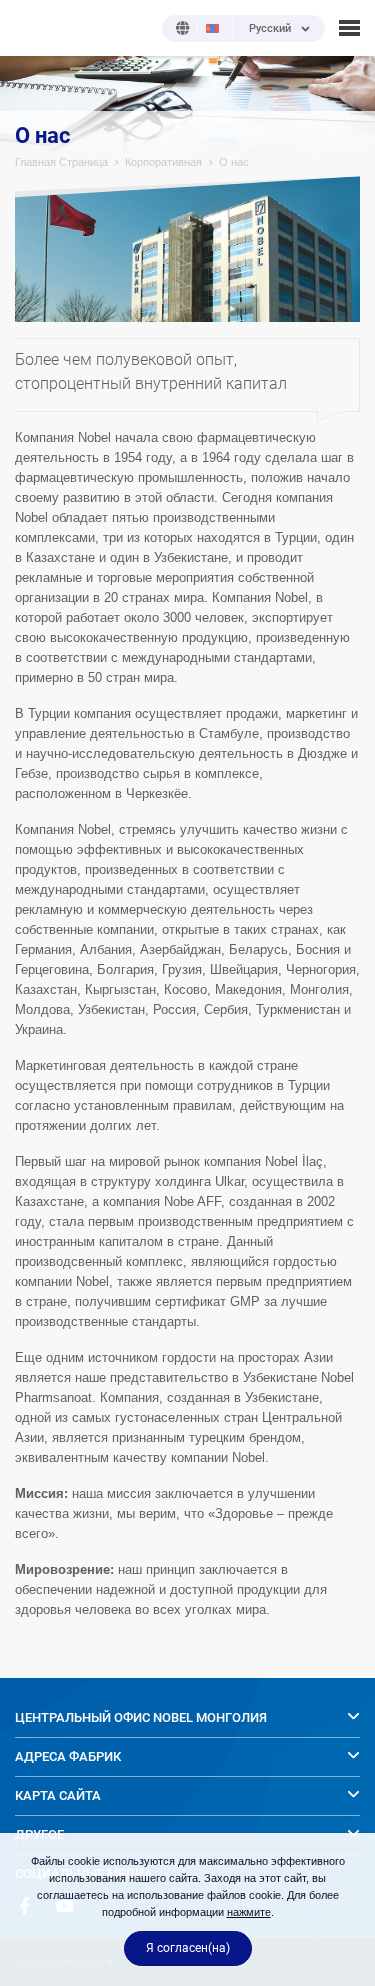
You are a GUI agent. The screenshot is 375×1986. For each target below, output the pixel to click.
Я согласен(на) (188, 1948)
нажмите (249, 1912)
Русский (270, 29)
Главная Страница (61, 162)
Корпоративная (163, 162)
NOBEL (29, 27)
